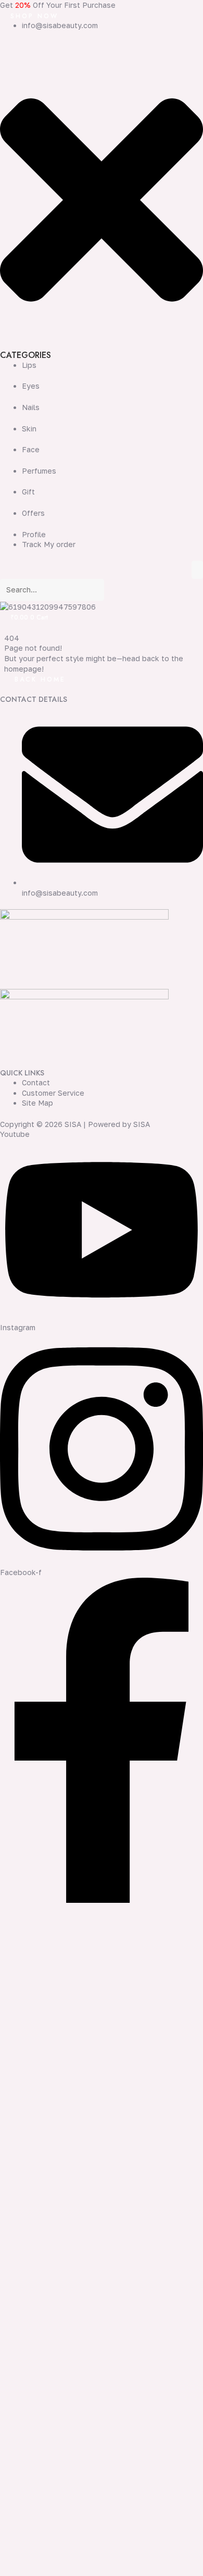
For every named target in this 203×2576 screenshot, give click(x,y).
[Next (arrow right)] (33, 2571)
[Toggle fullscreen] (33, 2558)
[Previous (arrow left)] (10, 2571)
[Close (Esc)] (79, 2558)
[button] (102, 201)
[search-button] (117, 592)
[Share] (56, 2558)
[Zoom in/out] (10, 2558)
